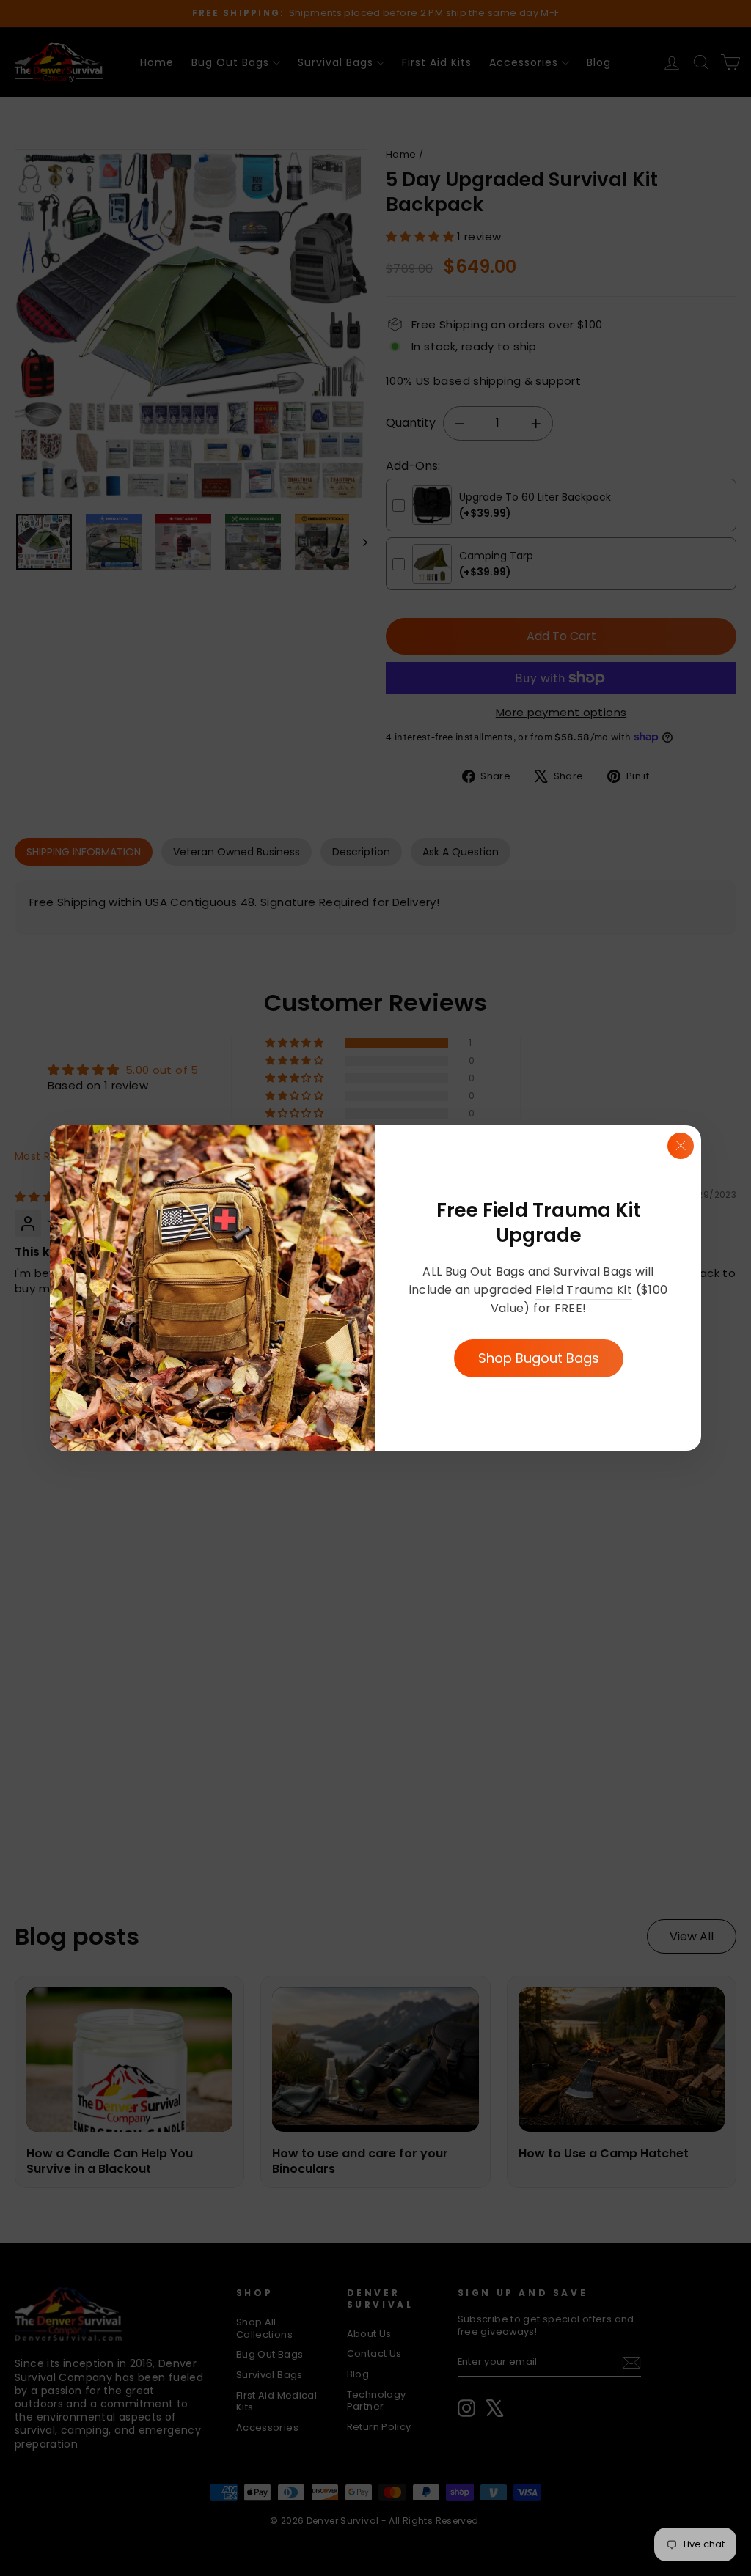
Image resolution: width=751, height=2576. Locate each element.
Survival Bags (593, 1272)
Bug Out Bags (485, 1272)
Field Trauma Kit (584, 1290)
